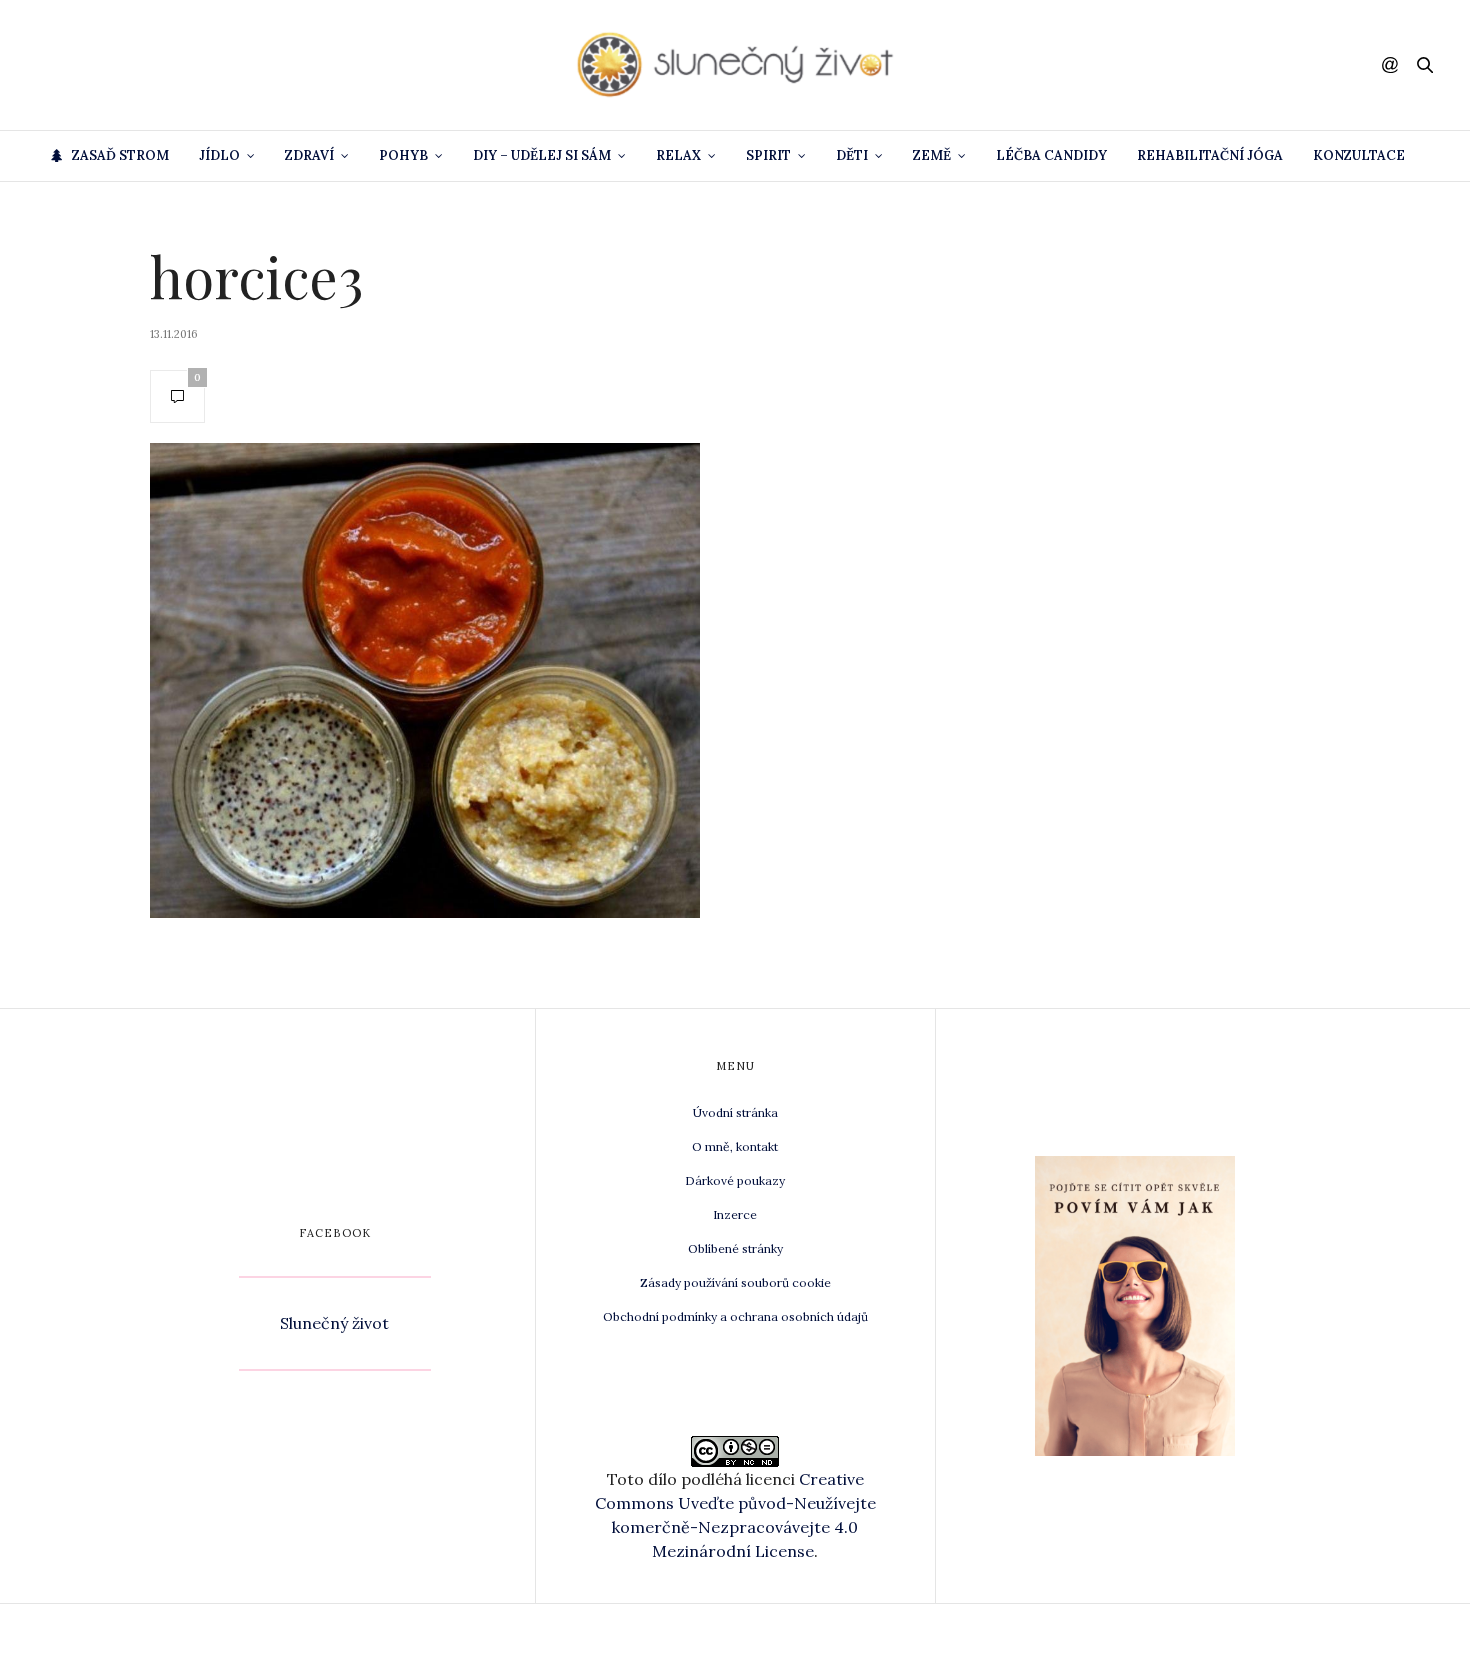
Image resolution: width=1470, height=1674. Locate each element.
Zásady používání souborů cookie (735, 1282)
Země (932, 155)
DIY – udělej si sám (542, 155)
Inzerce (735, 1214)
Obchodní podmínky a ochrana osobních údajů (735, 1316)
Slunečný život (334, 1323)
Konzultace (1359, 155)
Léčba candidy (1051, 155)
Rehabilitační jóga (1210, 155)
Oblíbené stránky (735, 1248)
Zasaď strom (120, 155)
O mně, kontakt (735, 1146)
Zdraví (309, 155)
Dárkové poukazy (735, 1180)
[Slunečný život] (735, 65)
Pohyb (403, 155)
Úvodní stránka (735, 1112)
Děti (852, 155)
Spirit (768, 155)
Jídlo (219, 155)
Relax (678, 155)
